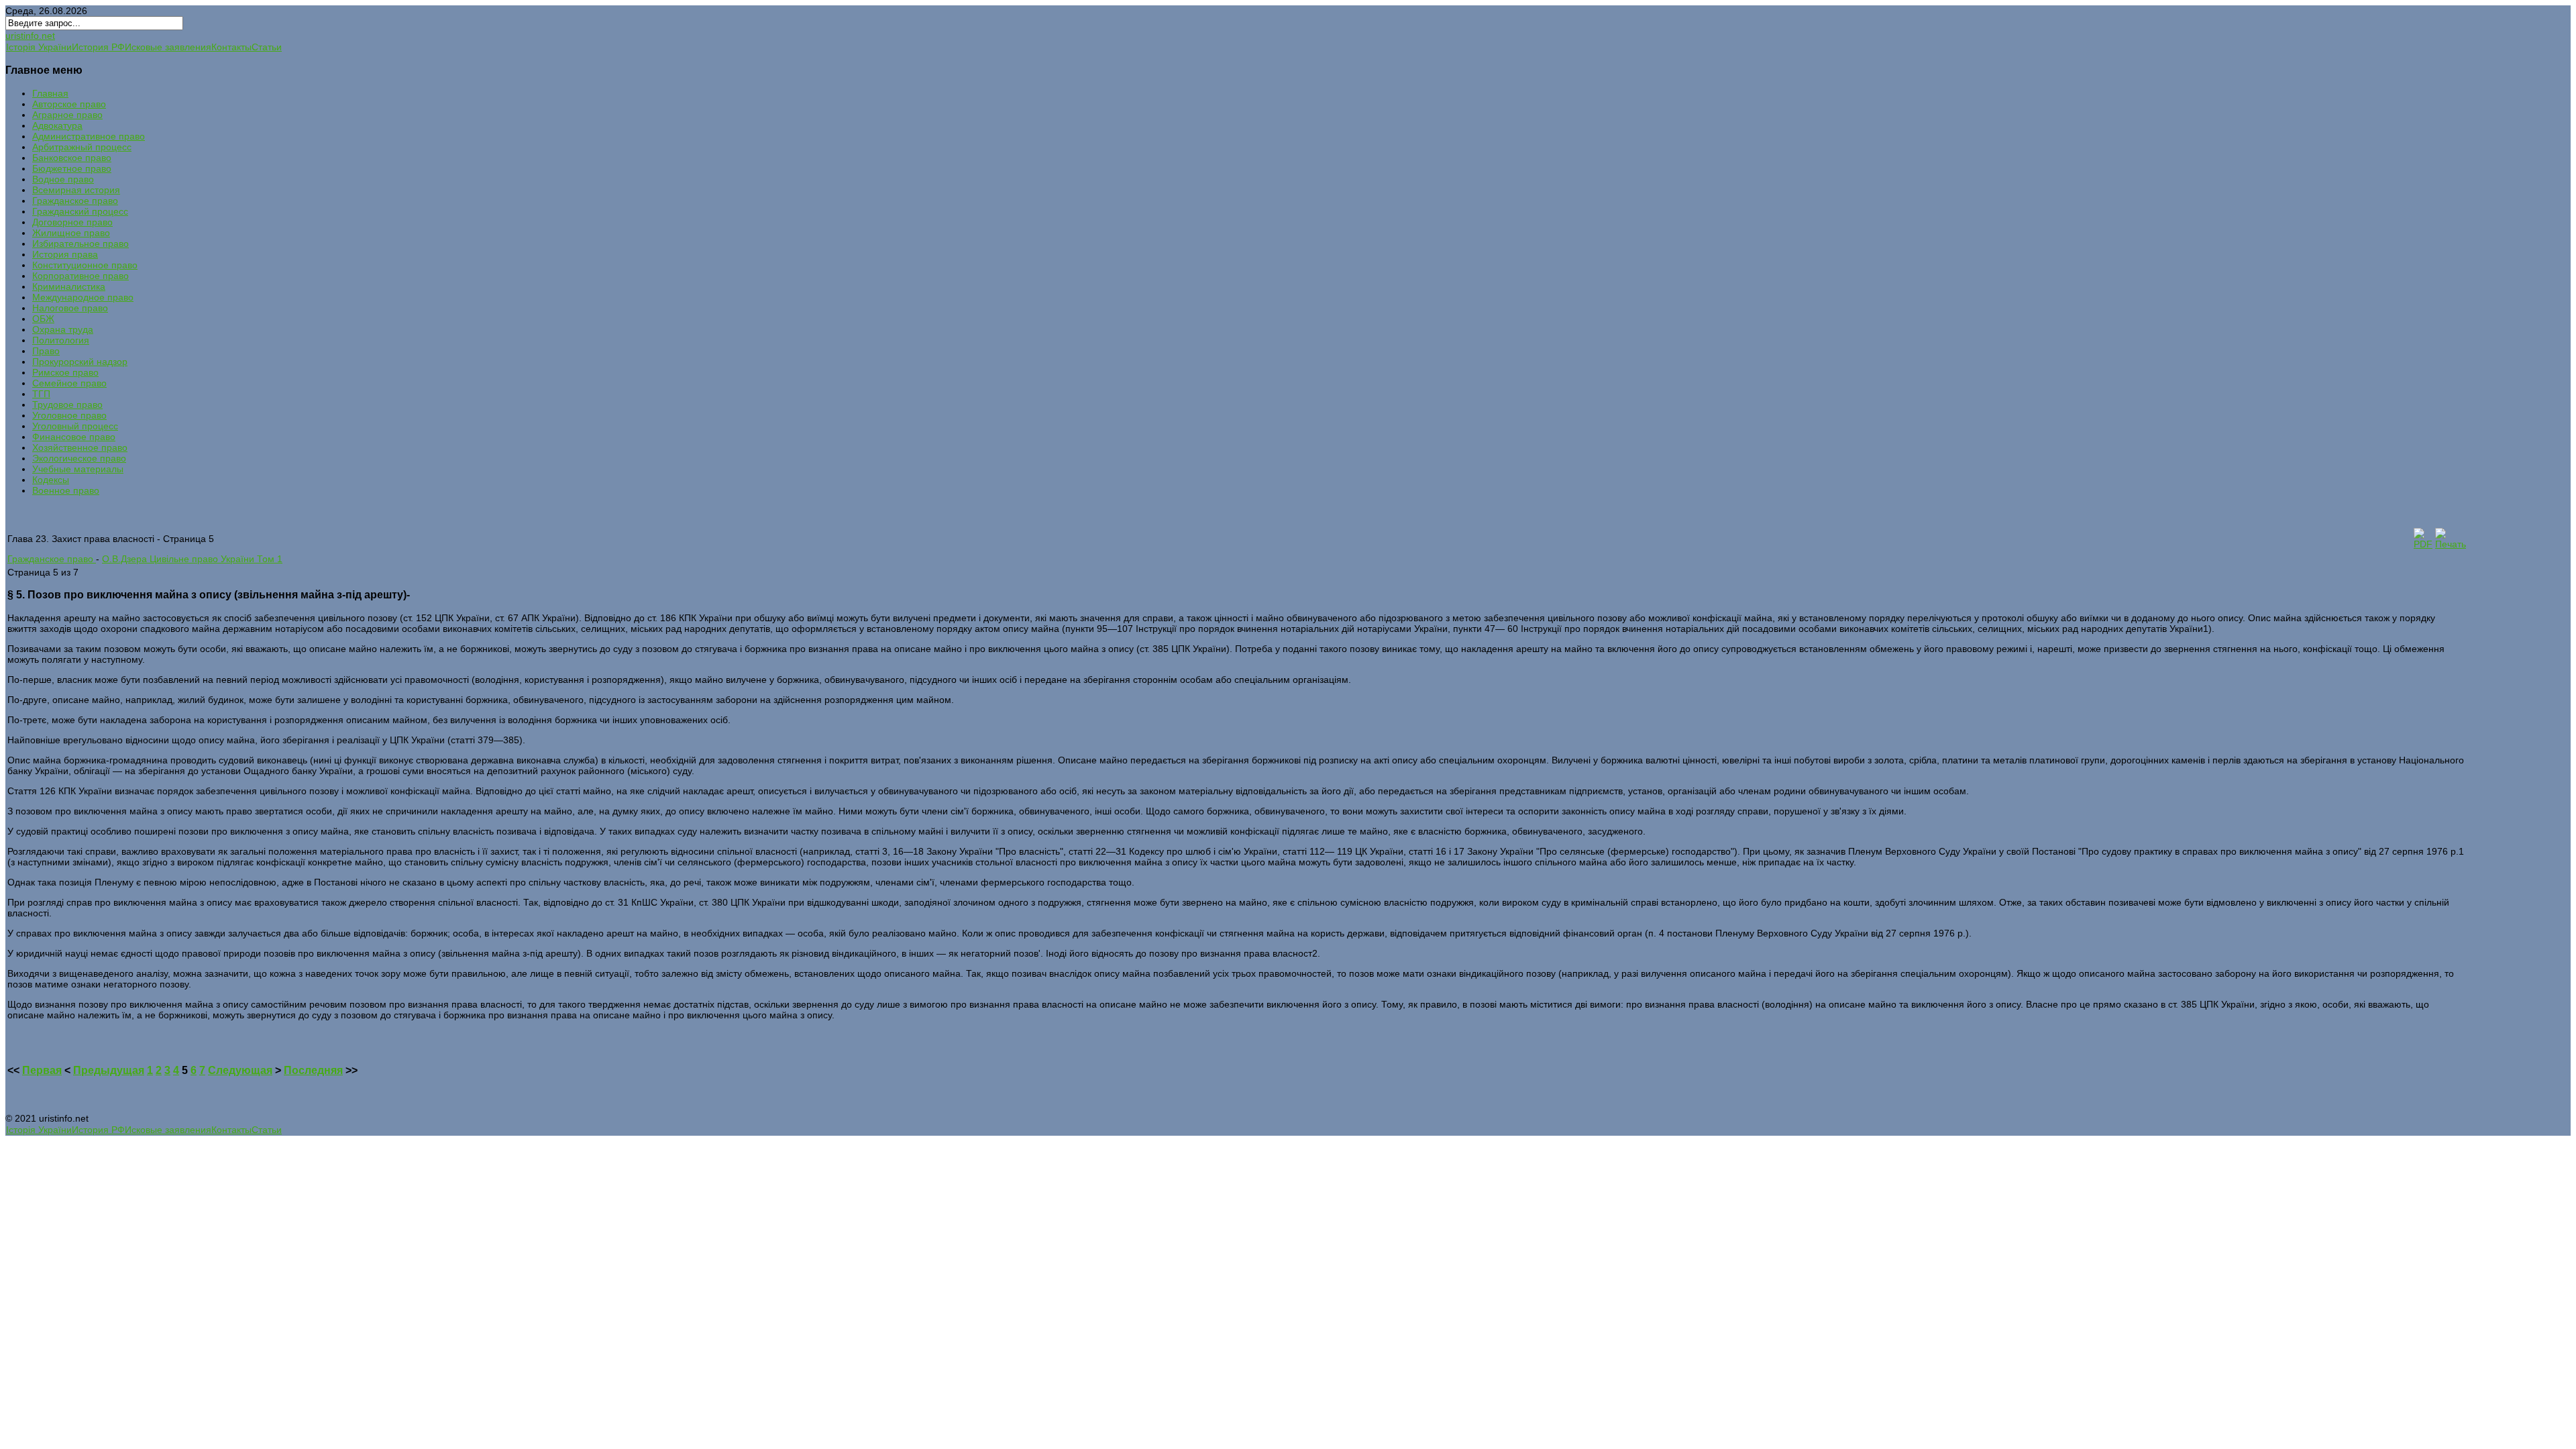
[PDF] (2423, 544)
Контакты (231, 47)
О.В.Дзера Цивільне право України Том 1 (192, 559)
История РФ (98, 47)
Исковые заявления (168, 47)
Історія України (39, 47)
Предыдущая (109, 1070)
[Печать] (2451, 544)
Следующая (240, 1070)
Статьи (267, 47)
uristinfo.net (30, 36)
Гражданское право (52, 559)
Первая (42, 1070)
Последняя (313, 1070)
